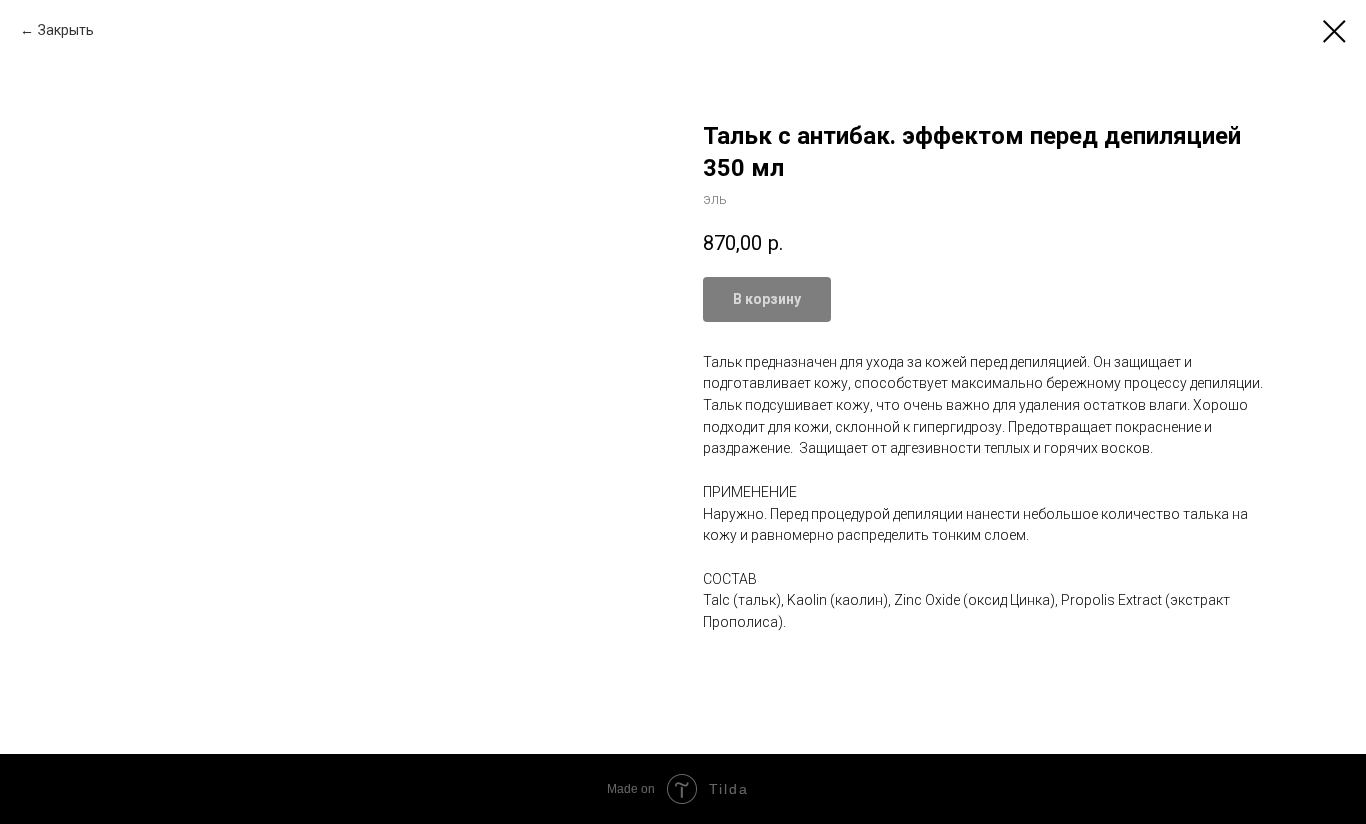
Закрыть (66, 30)
